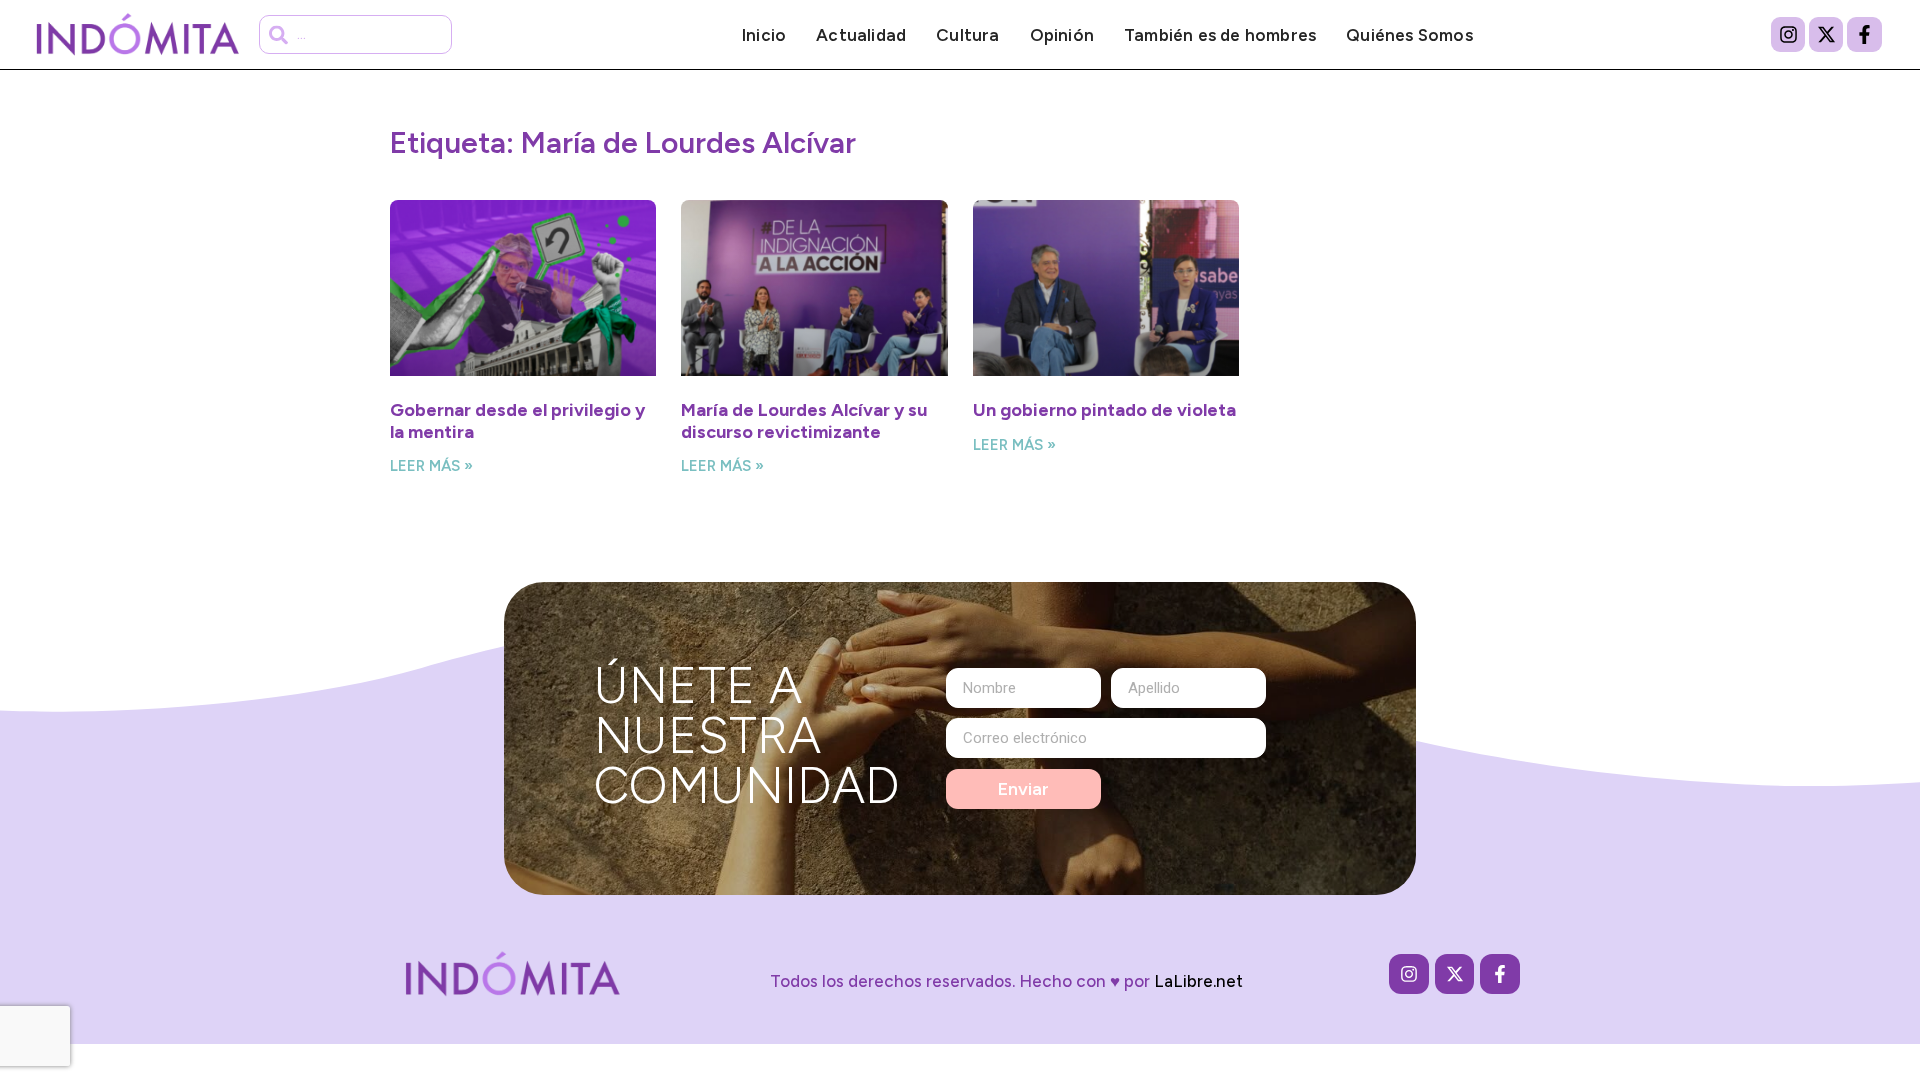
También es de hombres (1220, 35)
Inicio (764, 35)
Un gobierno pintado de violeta (1104, 410)
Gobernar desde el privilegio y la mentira (517, 421)
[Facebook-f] (1864, 34)
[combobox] (355, 34)
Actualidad (861, 35)
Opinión (1062, 35)
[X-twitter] (1826, 34)
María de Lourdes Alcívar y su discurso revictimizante (804, 421)
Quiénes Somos (1409, 35)
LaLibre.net (1198, 981)
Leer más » (431, 466)
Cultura (967, 35)
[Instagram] (1788, 34)
